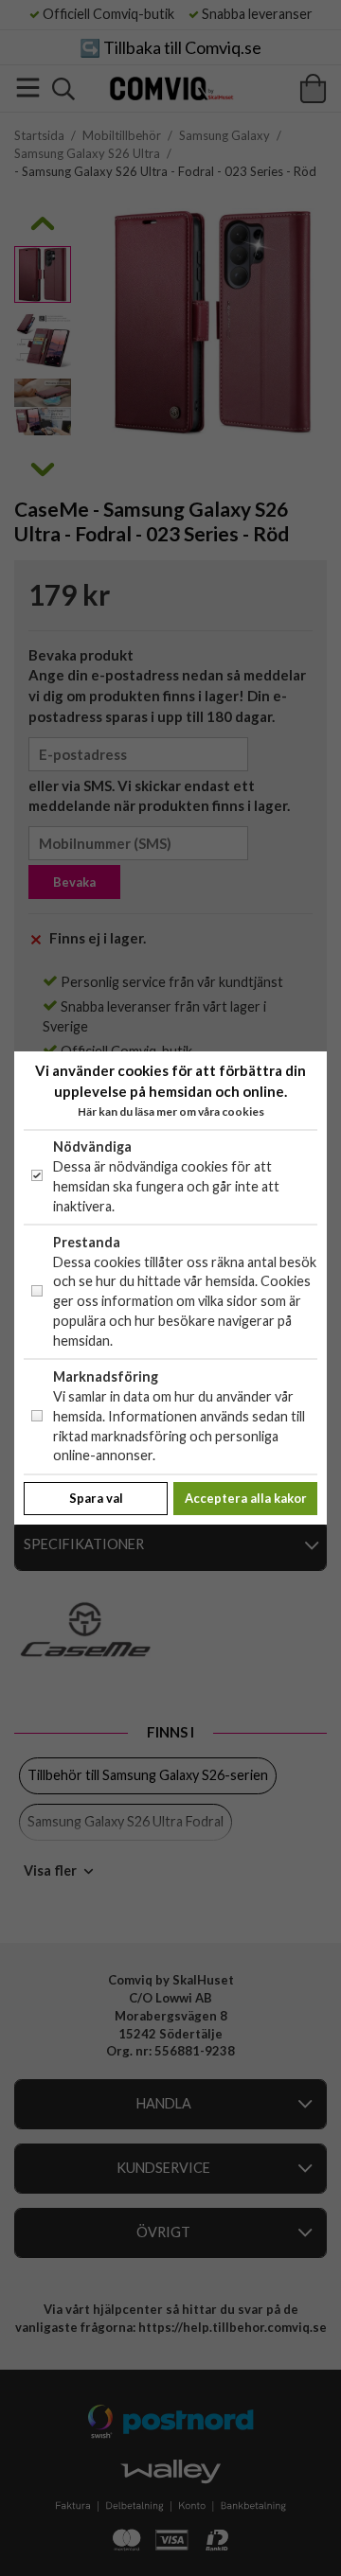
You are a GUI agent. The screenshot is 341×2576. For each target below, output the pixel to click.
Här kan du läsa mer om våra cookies (171, 1112)
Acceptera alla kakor (246, 1498)
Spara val (96, 1498)
